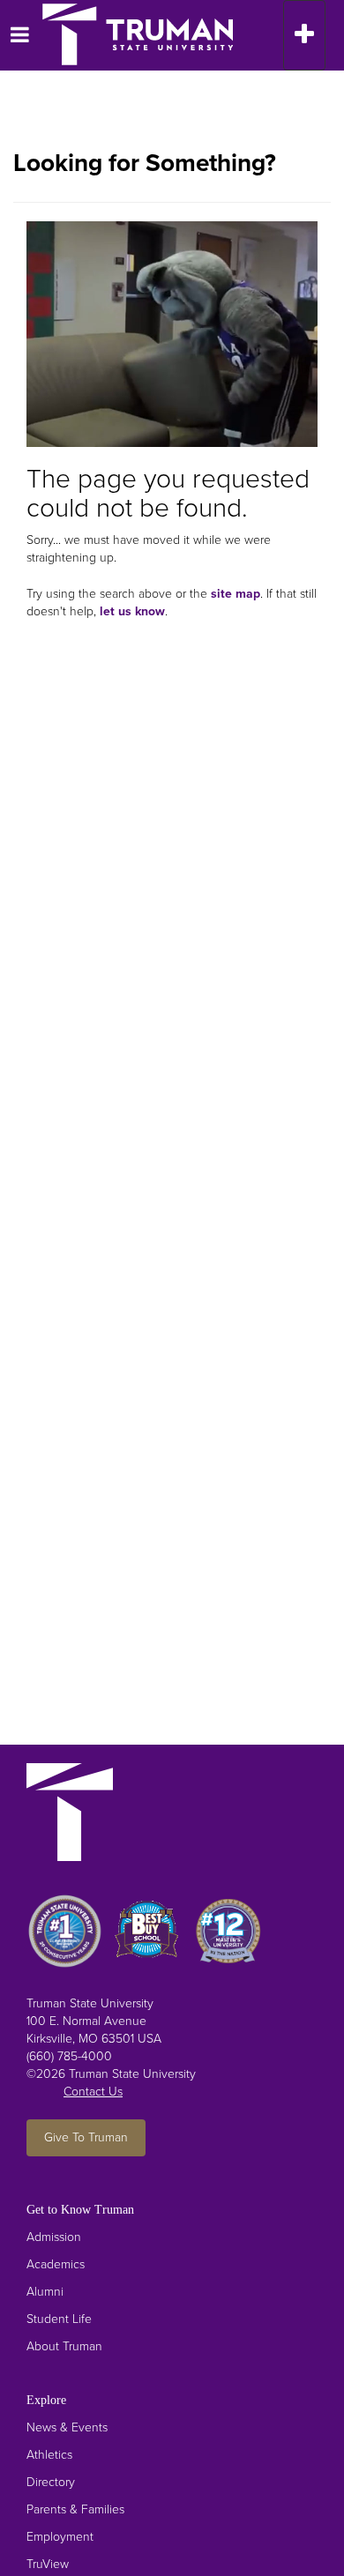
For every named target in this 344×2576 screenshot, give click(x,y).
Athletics (49, 2455)
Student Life (59, 2319)
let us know (132, 611)
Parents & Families (75, 2509)
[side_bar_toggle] (13, 35)
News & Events (67, 2427)
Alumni (45, 2292)
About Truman (64, 2346)
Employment (60, 2537)
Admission (54, 2237)
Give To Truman (86, 2137)
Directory (51, 2482)
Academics (56, 2264)
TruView (48, 2564)
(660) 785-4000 (69, 2056)
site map (236, 594)
